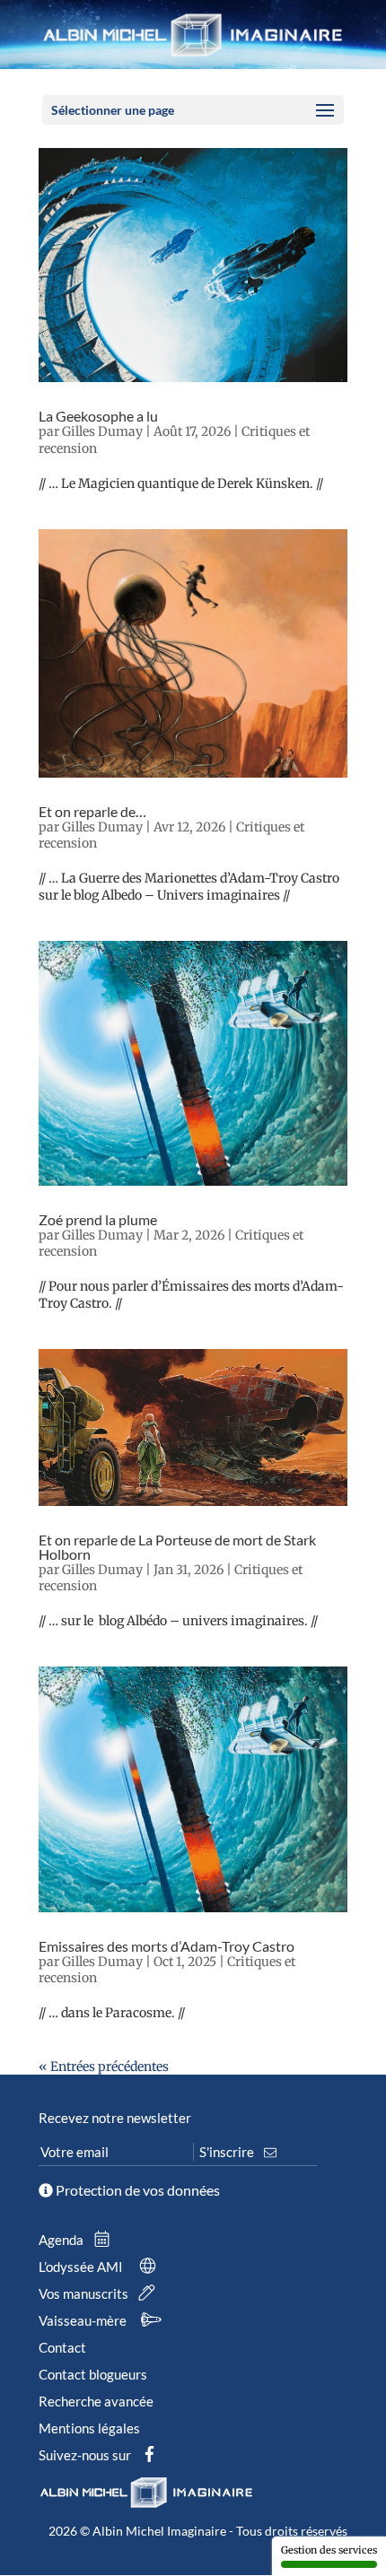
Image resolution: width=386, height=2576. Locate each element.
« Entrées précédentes (104, 2067)
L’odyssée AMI (82, 2267)
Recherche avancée (96, 2401)
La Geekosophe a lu (98, 416)
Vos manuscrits (85, 2293)
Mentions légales (89, 2428)
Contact (62, 2347)
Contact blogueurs (93, 2374)
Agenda (62, 2240)
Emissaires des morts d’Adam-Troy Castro (167, 1946)
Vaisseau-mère (84, 2320)
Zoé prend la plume (98, 1219)
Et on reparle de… (92, 811)
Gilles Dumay (102, 431)
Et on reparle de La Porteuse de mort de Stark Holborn (177, 1547)
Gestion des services (329, 2550)
